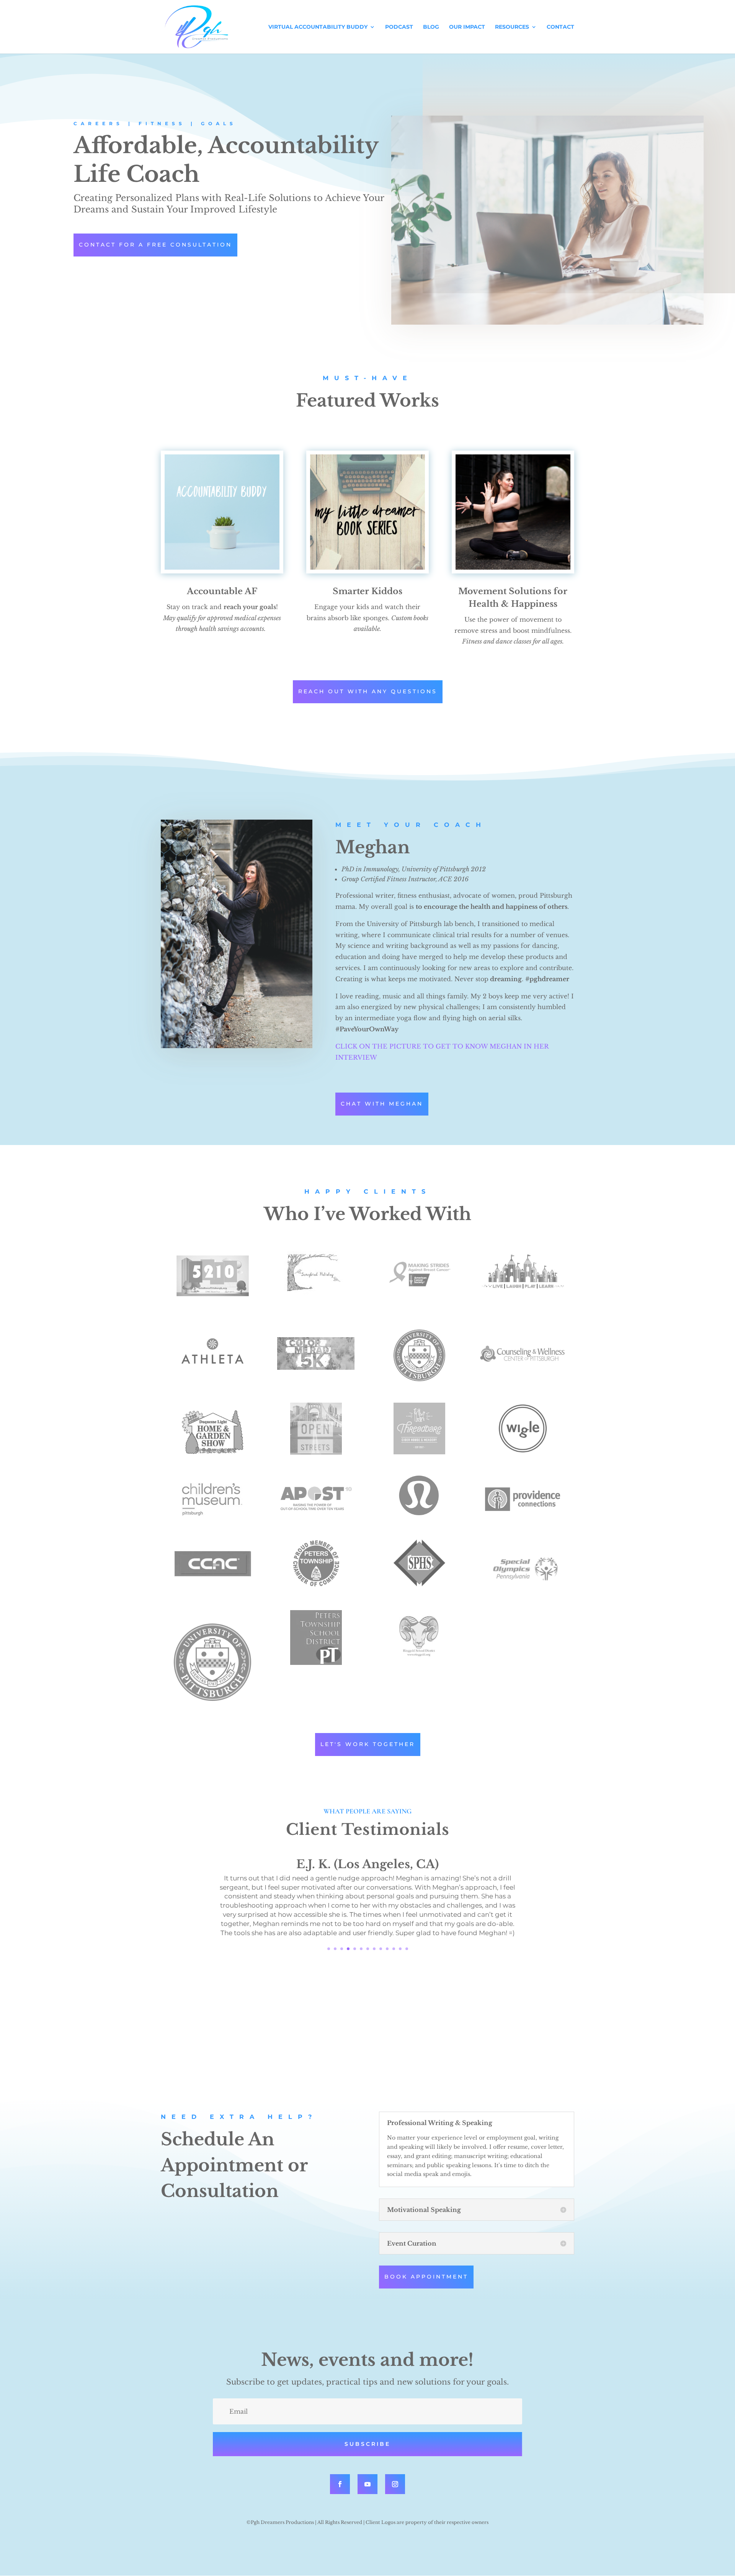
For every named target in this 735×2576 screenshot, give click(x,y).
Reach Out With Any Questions (368, 691)
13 (407, 1949)
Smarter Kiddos (367, 591)
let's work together (368, 1744)
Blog (431, 27)
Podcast (399, 27)
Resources (512, 27)
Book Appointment (426, 2277)
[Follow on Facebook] (340, 2484)
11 (394, 1949)
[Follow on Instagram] (395, 2484)
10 (387, 1949)
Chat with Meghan (382, 1104)
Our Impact (467, 27)
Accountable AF (222, 591)
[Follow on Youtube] (367, 2484)
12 (400, 1949)
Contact (560, 27)
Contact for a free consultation (155, 245)
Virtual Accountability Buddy (318, 27)
